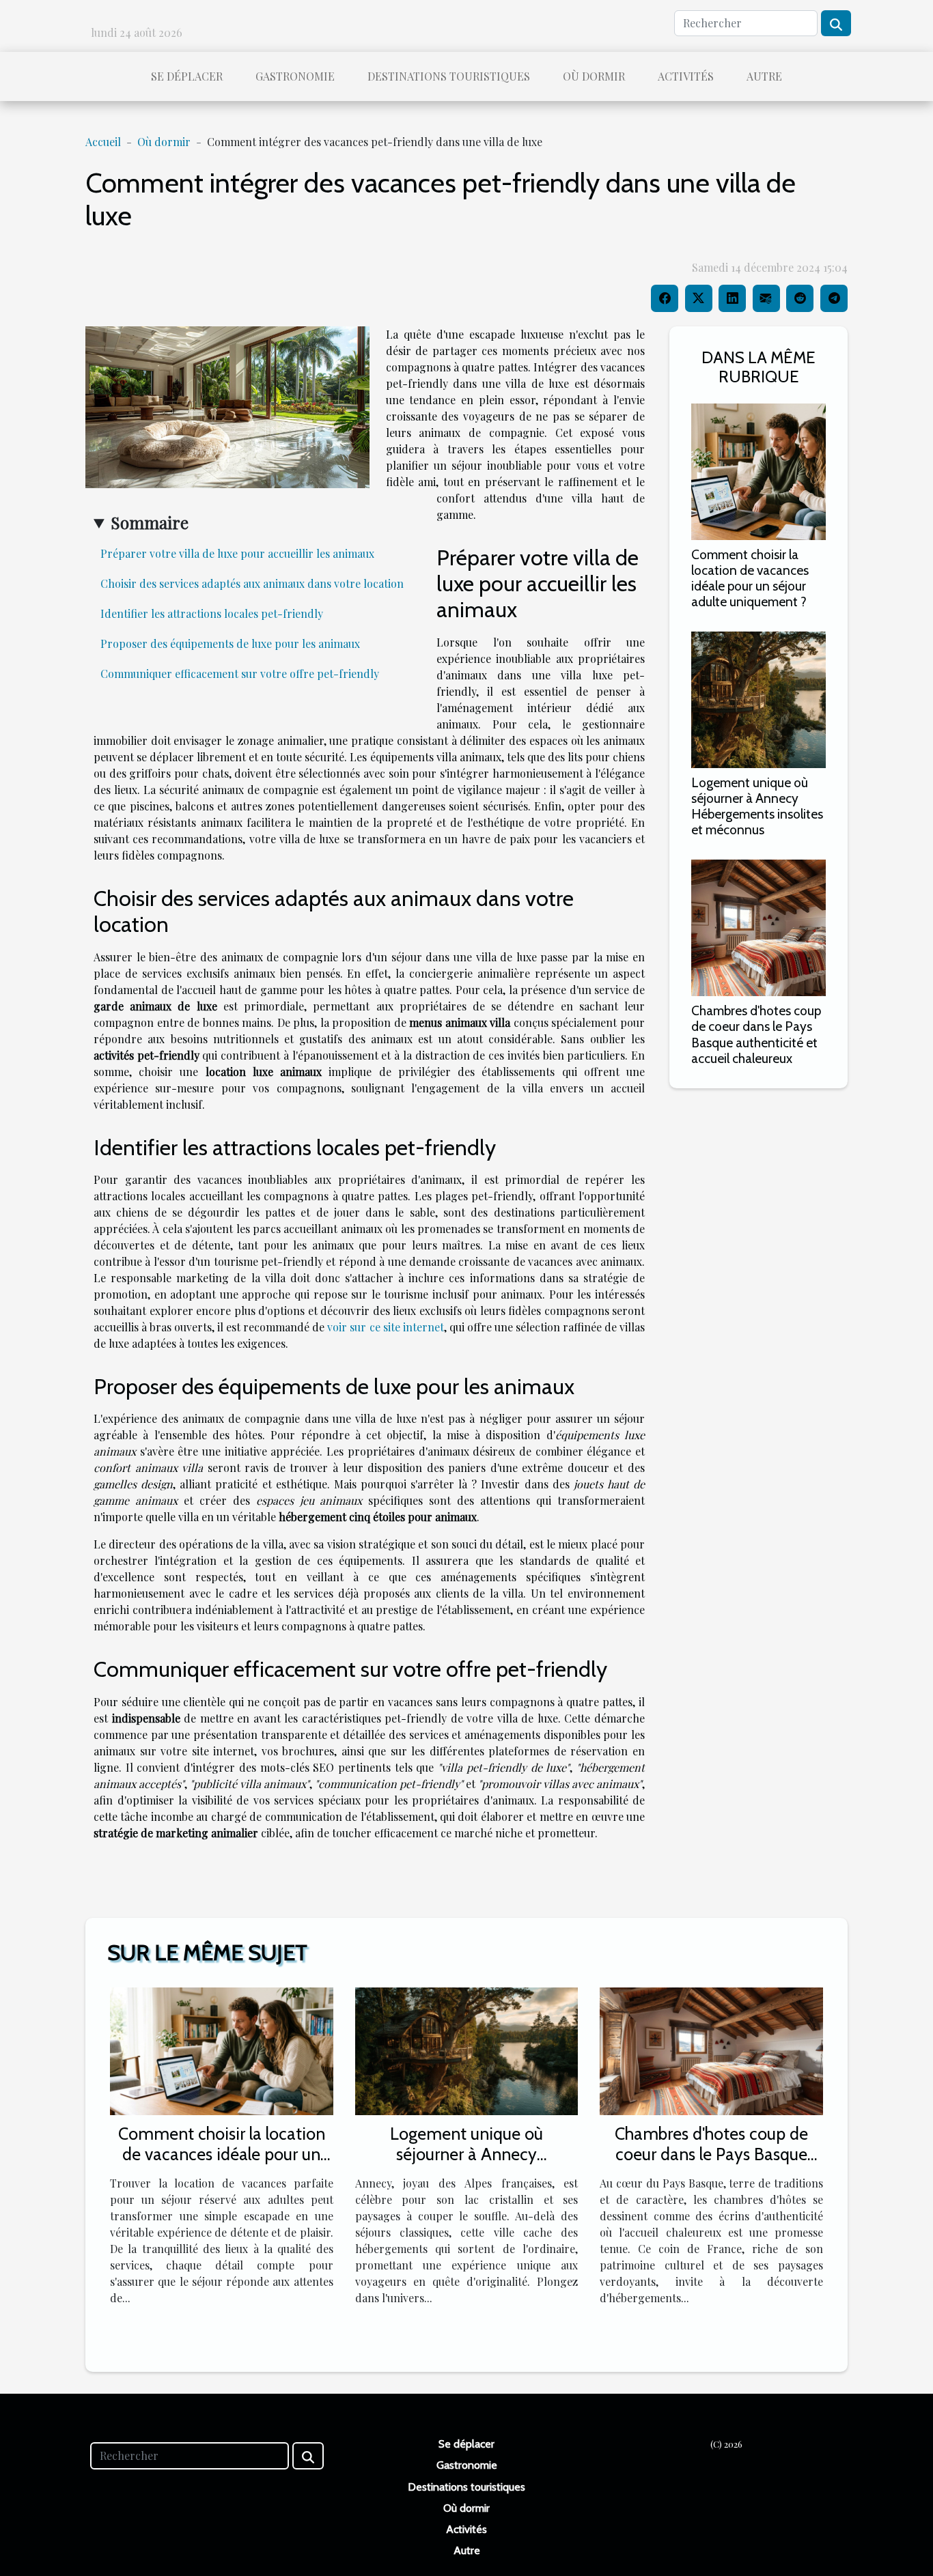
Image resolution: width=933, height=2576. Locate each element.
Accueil (103, 142)
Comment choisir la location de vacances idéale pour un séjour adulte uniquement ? (750, 578)
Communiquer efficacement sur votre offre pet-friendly (240, 674)
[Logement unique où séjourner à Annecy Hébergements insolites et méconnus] (758, 698)
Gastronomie (295, 76)
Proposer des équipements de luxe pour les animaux (230, 643)
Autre (764, 76)
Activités (686, 76)
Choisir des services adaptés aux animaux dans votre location (252, 583)
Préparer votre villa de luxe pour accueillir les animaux (237, 553)
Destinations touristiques (449, 76)
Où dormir (594, 76)
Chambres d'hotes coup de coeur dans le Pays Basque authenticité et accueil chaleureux (756, 1034)
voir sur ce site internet (385, 1327)
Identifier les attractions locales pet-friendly (212, 613)
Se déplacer (187, 76)
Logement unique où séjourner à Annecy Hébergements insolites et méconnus (757, 806)
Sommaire (150, 522)
